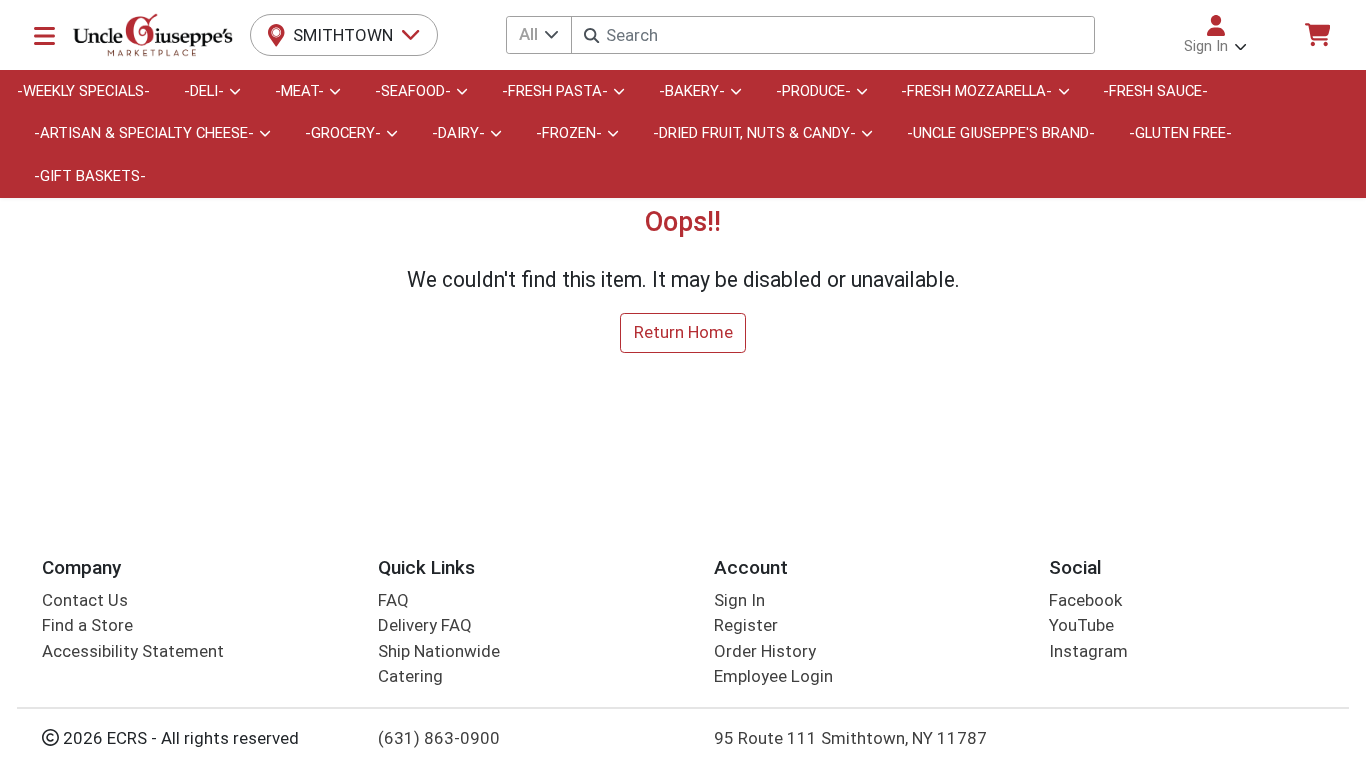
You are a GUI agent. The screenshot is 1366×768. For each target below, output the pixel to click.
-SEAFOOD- (413, 91)
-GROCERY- (343, 133)
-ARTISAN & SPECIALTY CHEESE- (144, 133)
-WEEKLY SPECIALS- (83, 91)
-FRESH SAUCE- (1155, 91)
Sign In (739, 600)
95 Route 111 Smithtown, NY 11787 (850, 738)
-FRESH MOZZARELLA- (976, 91)
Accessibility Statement (133, 651)
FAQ (393, 600)
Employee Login (773, 676)
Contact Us (85, 600)
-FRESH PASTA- (555, 91)
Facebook (1085, 600)
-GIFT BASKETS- (90, 176)
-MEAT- (299, 91)
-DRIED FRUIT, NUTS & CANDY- (754, 133)
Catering (410, 676)
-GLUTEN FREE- (1180, 133)
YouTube (1081, 625)
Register (746, 625)
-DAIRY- (458, 133)
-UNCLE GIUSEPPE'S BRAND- (1001, 133)
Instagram (1088, 651)
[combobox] (832, 35)
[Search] (591, 35)
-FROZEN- (569, 133)
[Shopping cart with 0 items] (1317, 34)
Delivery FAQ (425, 625)
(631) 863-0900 (439, 738)
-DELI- (204, 91)
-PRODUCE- (813, 91)
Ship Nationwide (439, 651)
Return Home (683, 332)
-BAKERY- (692, 91)
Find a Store (87, 625)
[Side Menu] (44, 35)
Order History (765, 651)
